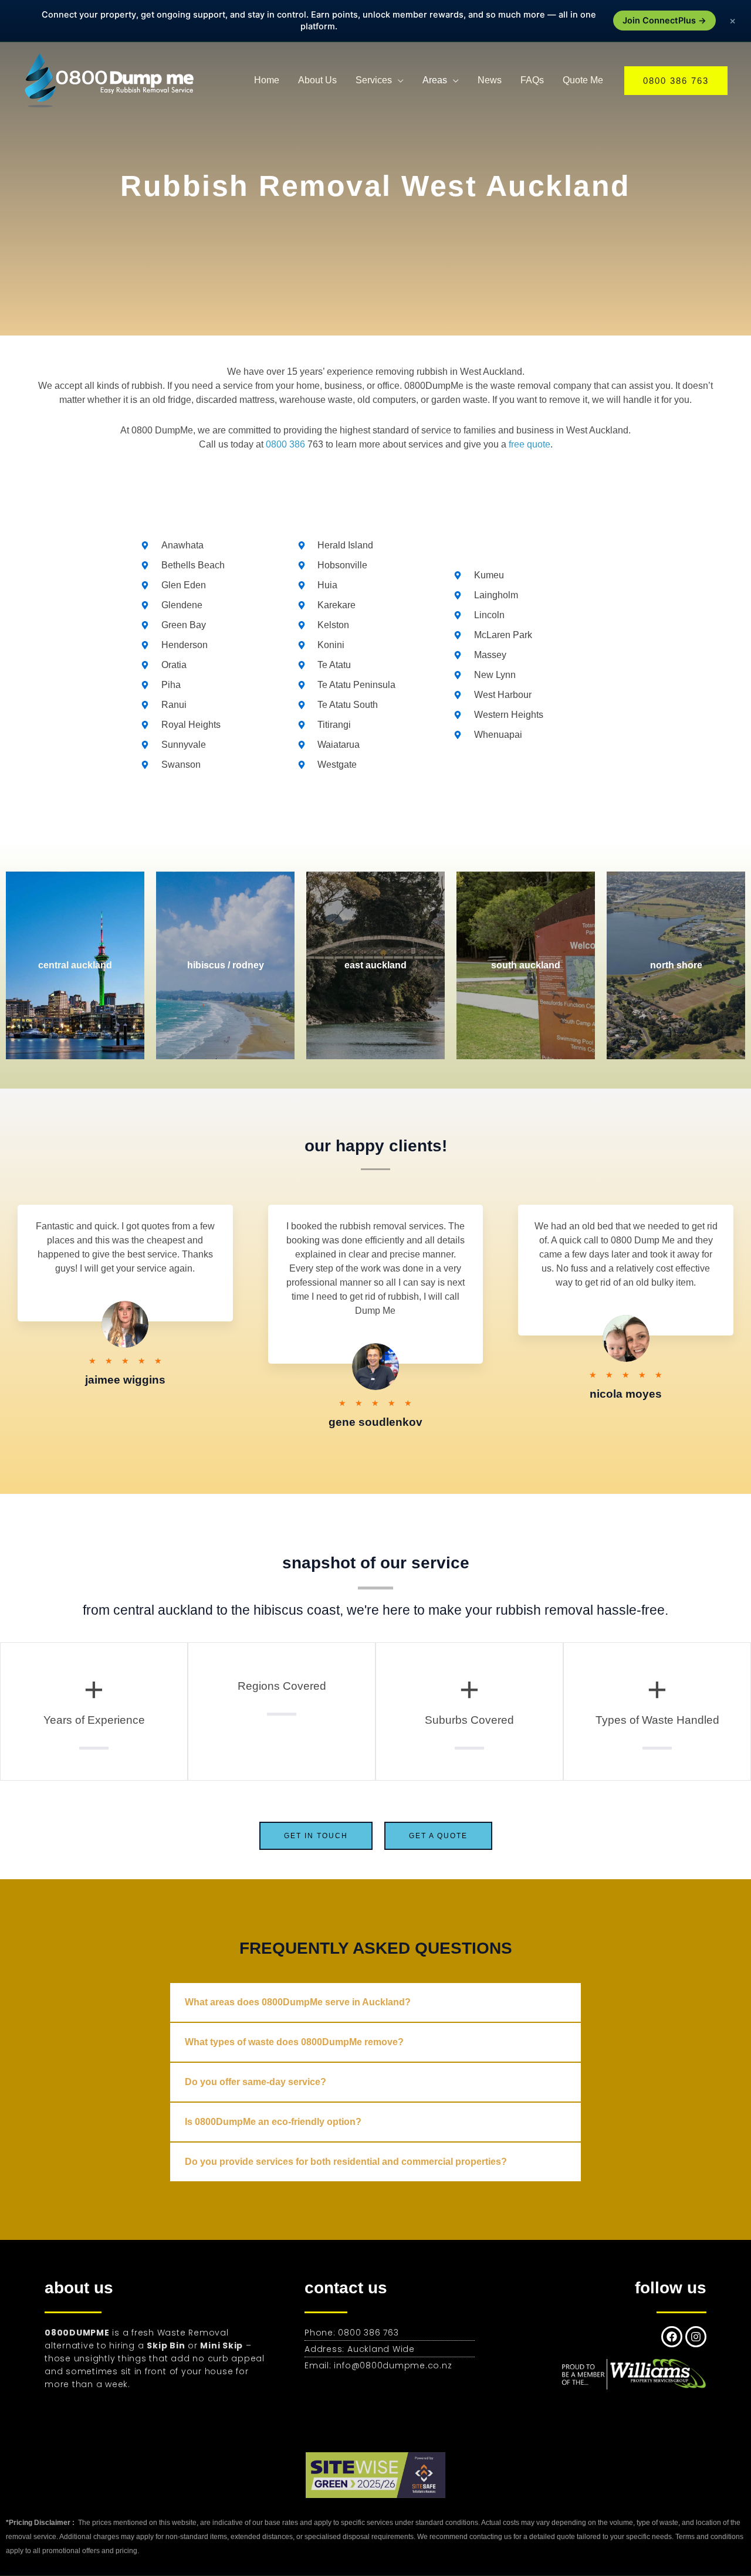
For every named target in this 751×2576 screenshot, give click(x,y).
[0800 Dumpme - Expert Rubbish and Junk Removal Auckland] (111, 79)
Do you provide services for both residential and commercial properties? (346, 2162)
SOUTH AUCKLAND (526, 965)
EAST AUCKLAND (375, 965)
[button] (676, 81)
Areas (435, 80)
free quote (530, 444)
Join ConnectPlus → (664, 21)
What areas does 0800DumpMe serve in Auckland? (298, 2002)
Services (374, 80)
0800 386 (285, 444)
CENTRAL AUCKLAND (75, 965)
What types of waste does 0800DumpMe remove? (294, 2042)
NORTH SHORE (676, 965)
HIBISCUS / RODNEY (226, 965)
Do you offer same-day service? (256, 2082)
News (490, 80)
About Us (317, 80)
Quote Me (583, 80)
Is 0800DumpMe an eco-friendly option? (273, 2122)
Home (267, 80)
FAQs (532, 80)
